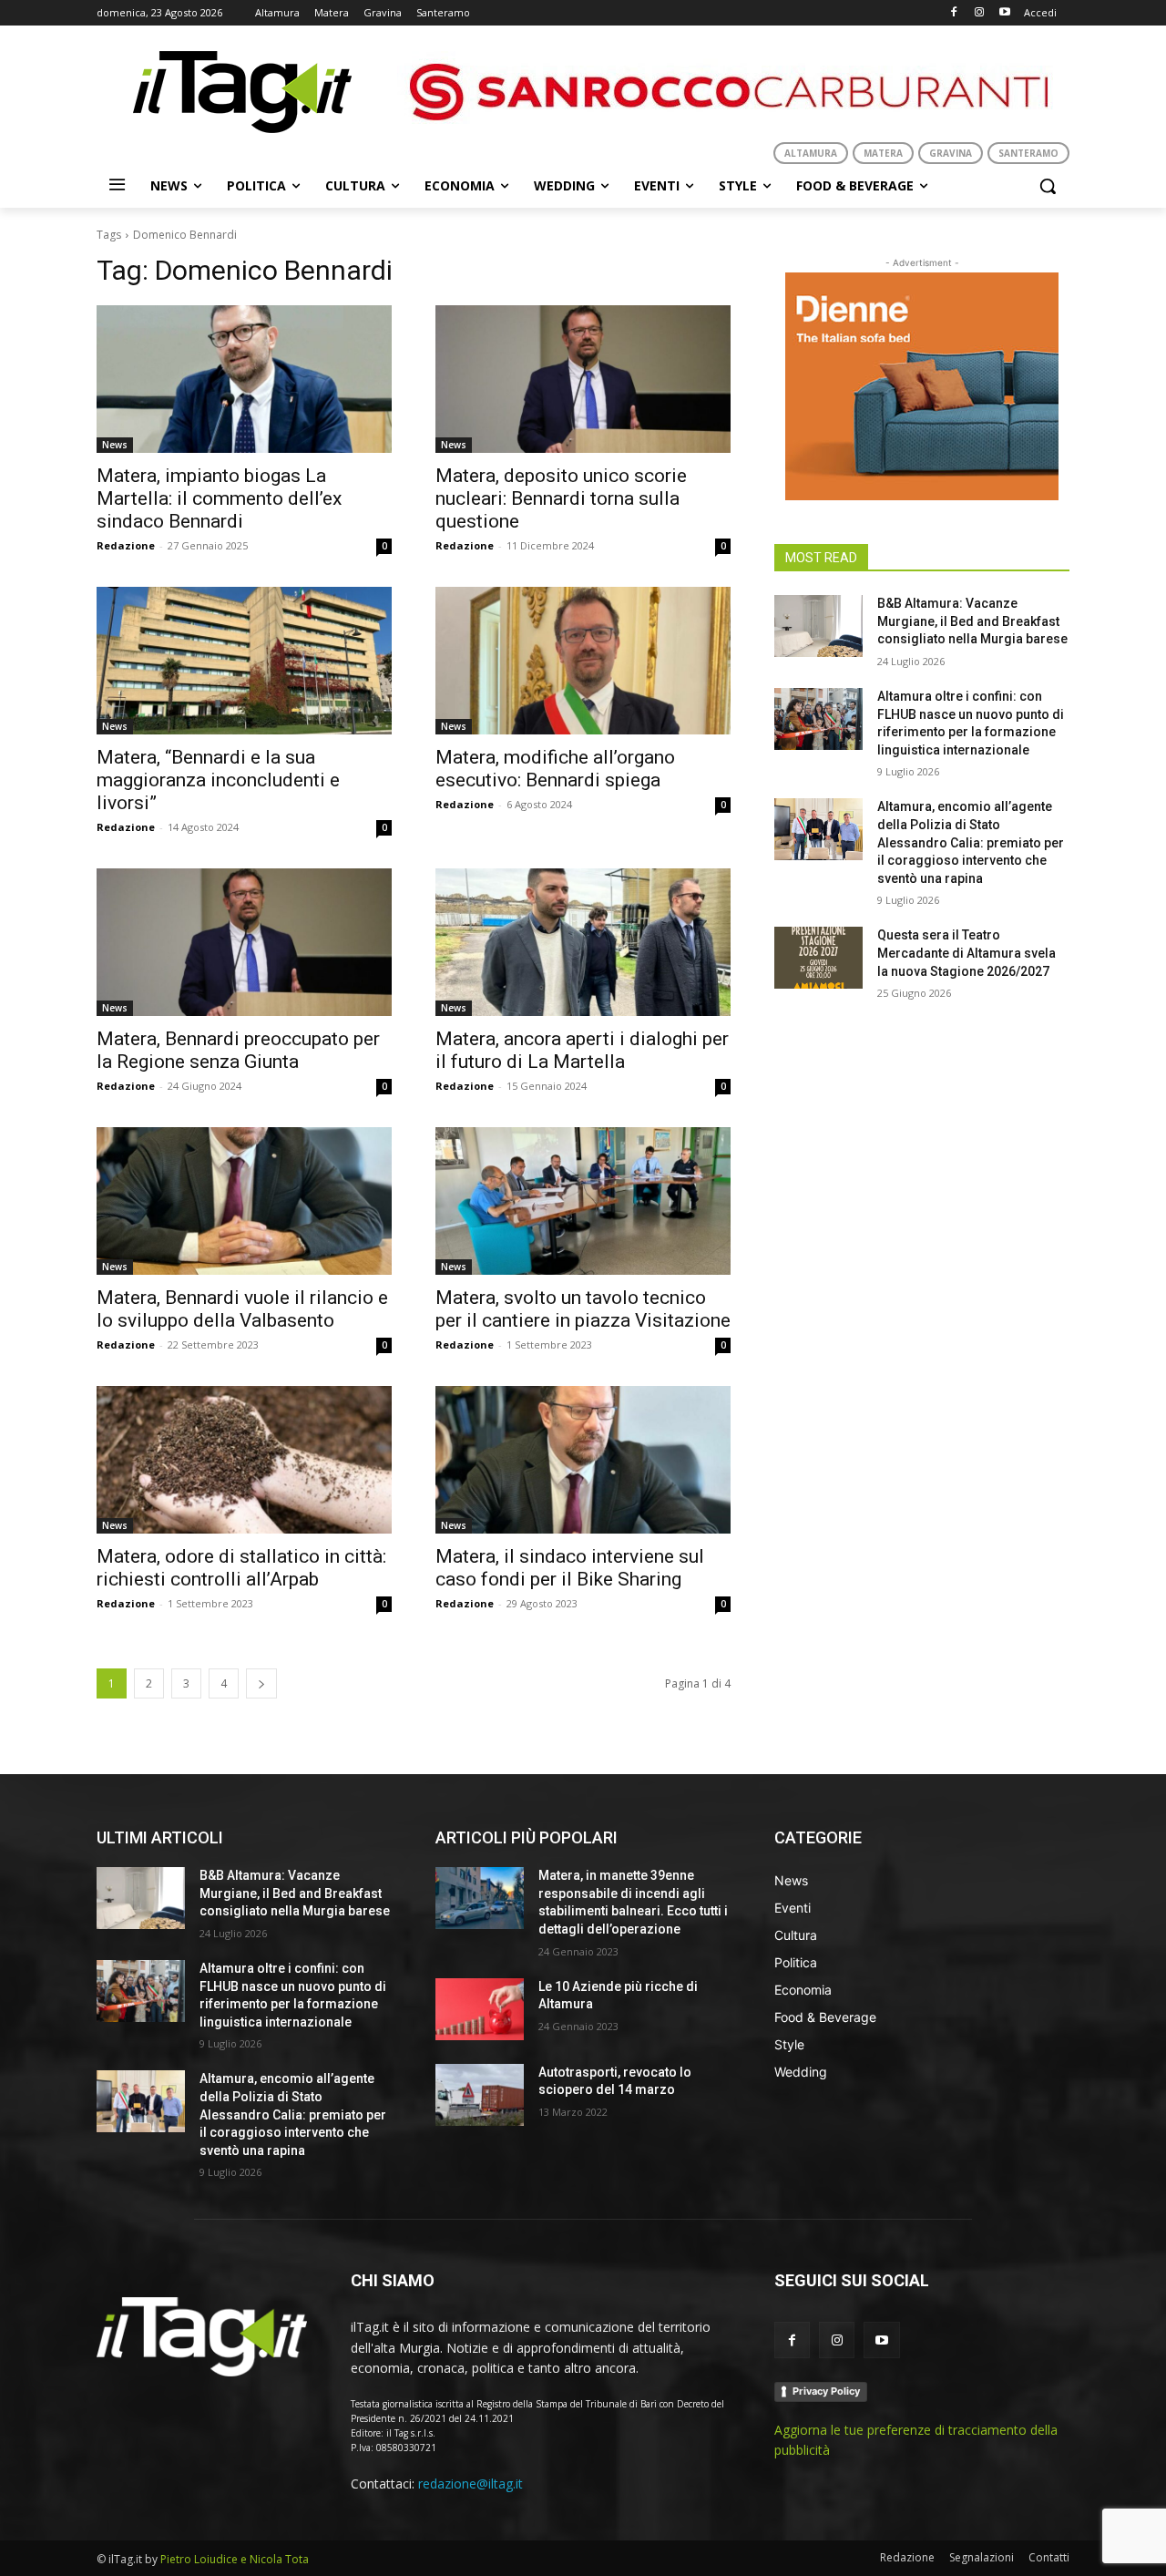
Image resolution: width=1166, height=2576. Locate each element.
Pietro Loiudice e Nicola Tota (235, 2559)
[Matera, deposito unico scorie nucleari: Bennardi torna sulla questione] (583, 379)
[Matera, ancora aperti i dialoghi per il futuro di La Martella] (583, 942)
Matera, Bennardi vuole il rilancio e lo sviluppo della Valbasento (242, 1309)
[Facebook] (954, 13)
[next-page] (261, 1683)
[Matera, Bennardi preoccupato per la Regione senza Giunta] (244, 942)
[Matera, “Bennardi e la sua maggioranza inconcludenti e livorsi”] (244, 661)
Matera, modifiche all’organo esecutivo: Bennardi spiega (555, 769)
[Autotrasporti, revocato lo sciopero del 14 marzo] (480, 2095)
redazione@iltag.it (470, 2484)
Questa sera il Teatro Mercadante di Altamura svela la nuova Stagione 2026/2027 (967, 953)
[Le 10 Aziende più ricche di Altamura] (480, 2009)
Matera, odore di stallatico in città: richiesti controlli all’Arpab (241, 1568)
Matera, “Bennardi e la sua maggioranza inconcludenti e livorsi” (218, 780)
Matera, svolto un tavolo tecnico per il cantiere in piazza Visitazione (583, 1309)
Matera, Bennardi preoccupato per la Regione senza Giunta (238, 1050)
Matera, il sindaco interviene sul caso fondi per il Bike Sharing (570, 1568)
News (115, 445)
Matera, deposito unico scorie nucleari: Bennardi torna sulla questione (561, 498)
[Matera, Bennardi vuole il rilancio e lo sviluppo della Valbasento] (244, 1201)
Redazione (126, 545)
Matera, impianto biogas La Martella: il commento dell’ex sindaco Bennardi (219, 498)
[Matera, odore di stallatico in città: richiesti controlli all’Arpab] (244, 1460)
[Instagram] (979, 13)
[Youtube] (1004, 13)
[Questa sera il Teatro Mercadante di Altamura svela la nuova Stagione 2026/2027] (818, 958)
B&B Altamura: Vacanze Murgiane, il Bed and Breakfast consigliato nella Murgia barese (972, 621)
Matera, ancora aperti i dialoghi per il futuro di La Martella (582, 1050)
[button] (1048, 186)
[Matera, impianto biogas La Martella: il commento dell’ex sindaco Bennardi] (244, 379)
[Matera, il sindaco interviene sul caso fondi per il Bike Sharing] (583, 1460)
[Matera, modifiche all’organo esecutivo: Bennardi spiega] (583, 661)
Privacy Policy (826, 2391)
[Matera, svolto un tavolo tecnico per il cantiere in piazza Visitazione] (583, 1201)
